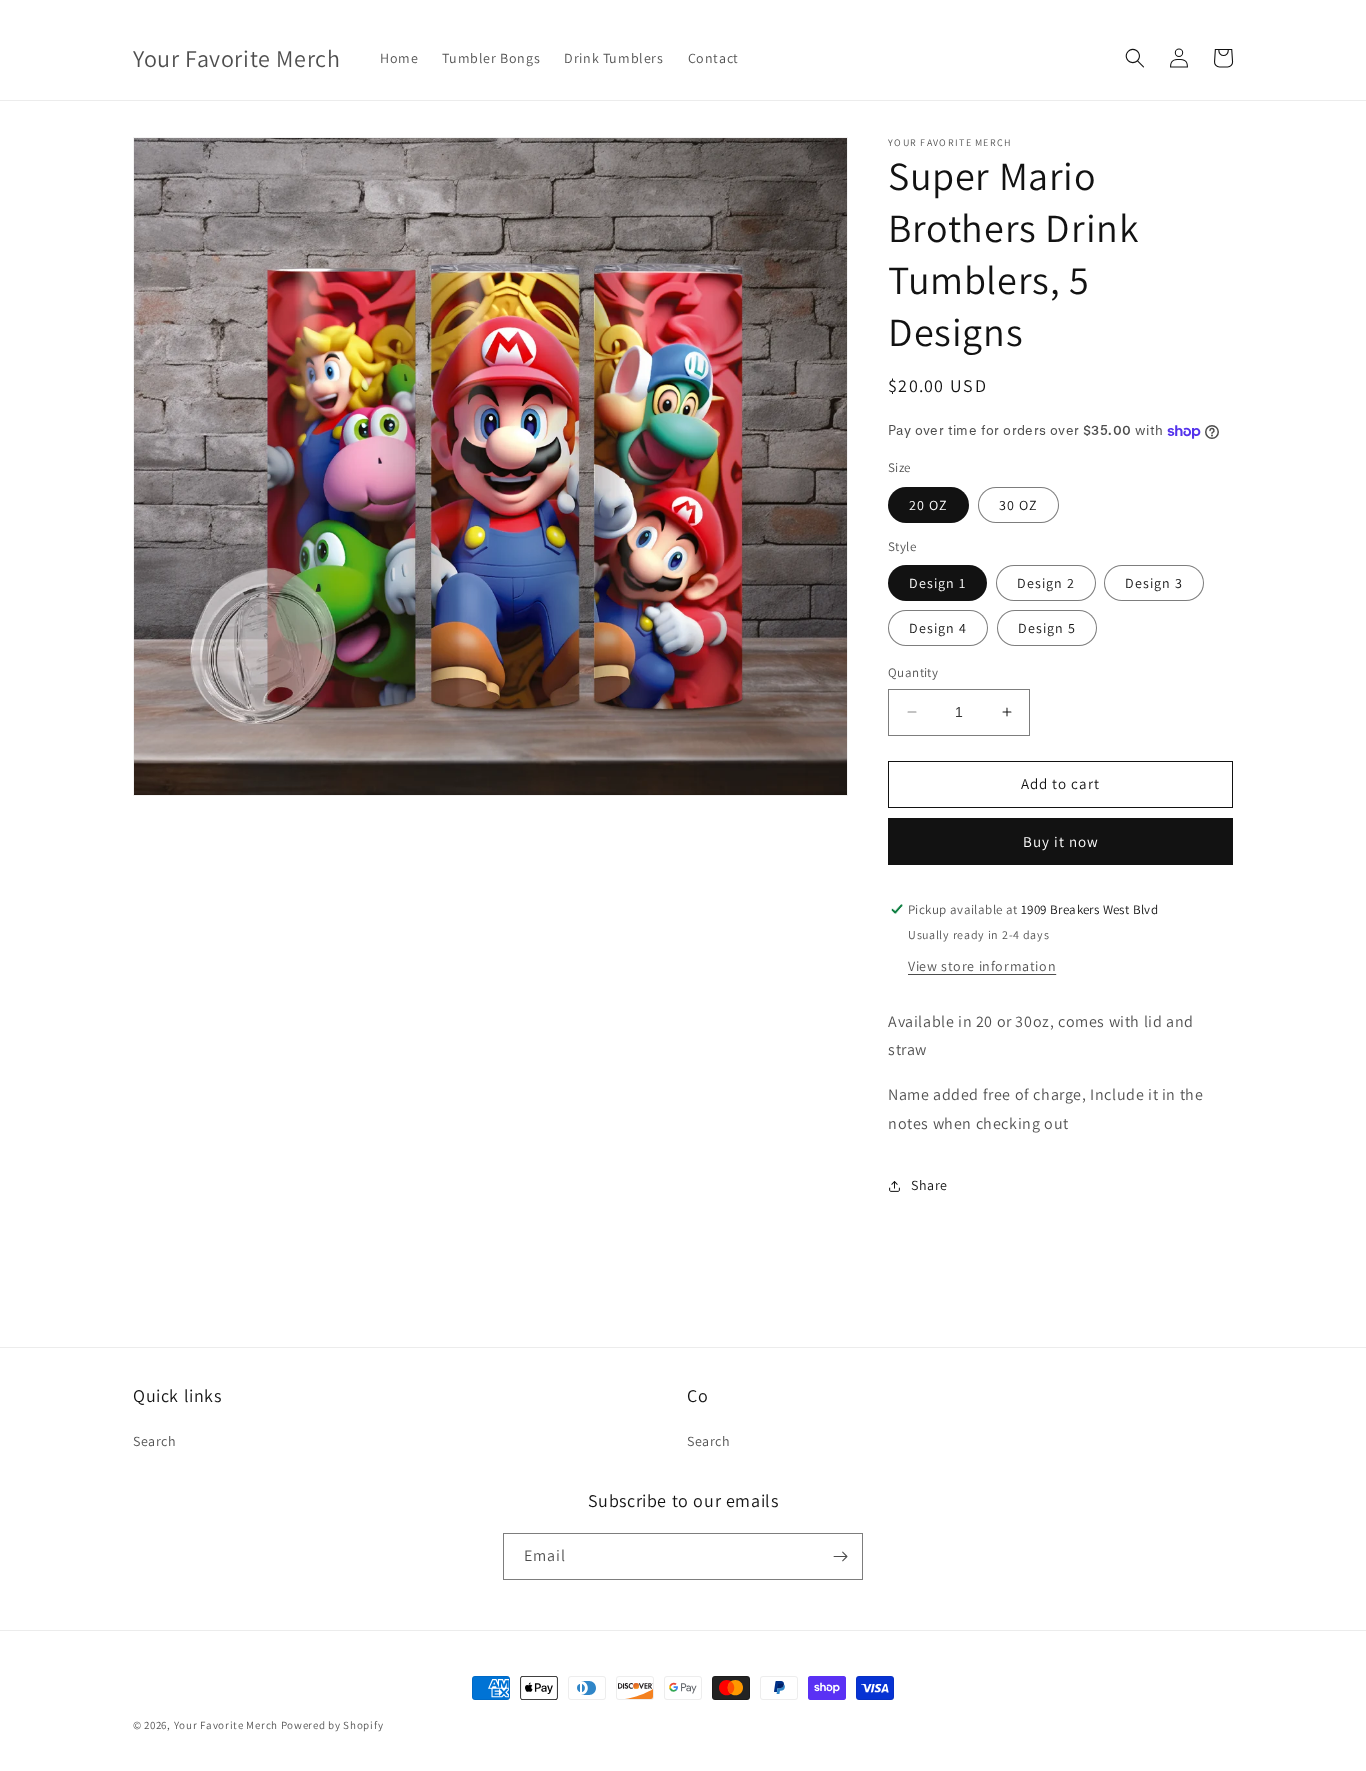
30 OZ (1018, 505)
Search (155, 1441)
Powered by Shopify (332, 1725)
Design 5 (1047, 628)
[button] (1135, 58)
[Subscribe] (840, 1556)
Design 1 (937, 583)
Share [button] (929, 1185)
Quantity (913, 672)
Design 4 (938, 628)
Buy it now (1061, 841)
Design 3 (1154, 583)
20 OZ (928, 505)
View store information (982, 966)
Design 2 (1046, 583)
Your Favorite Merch (226, 1725)
